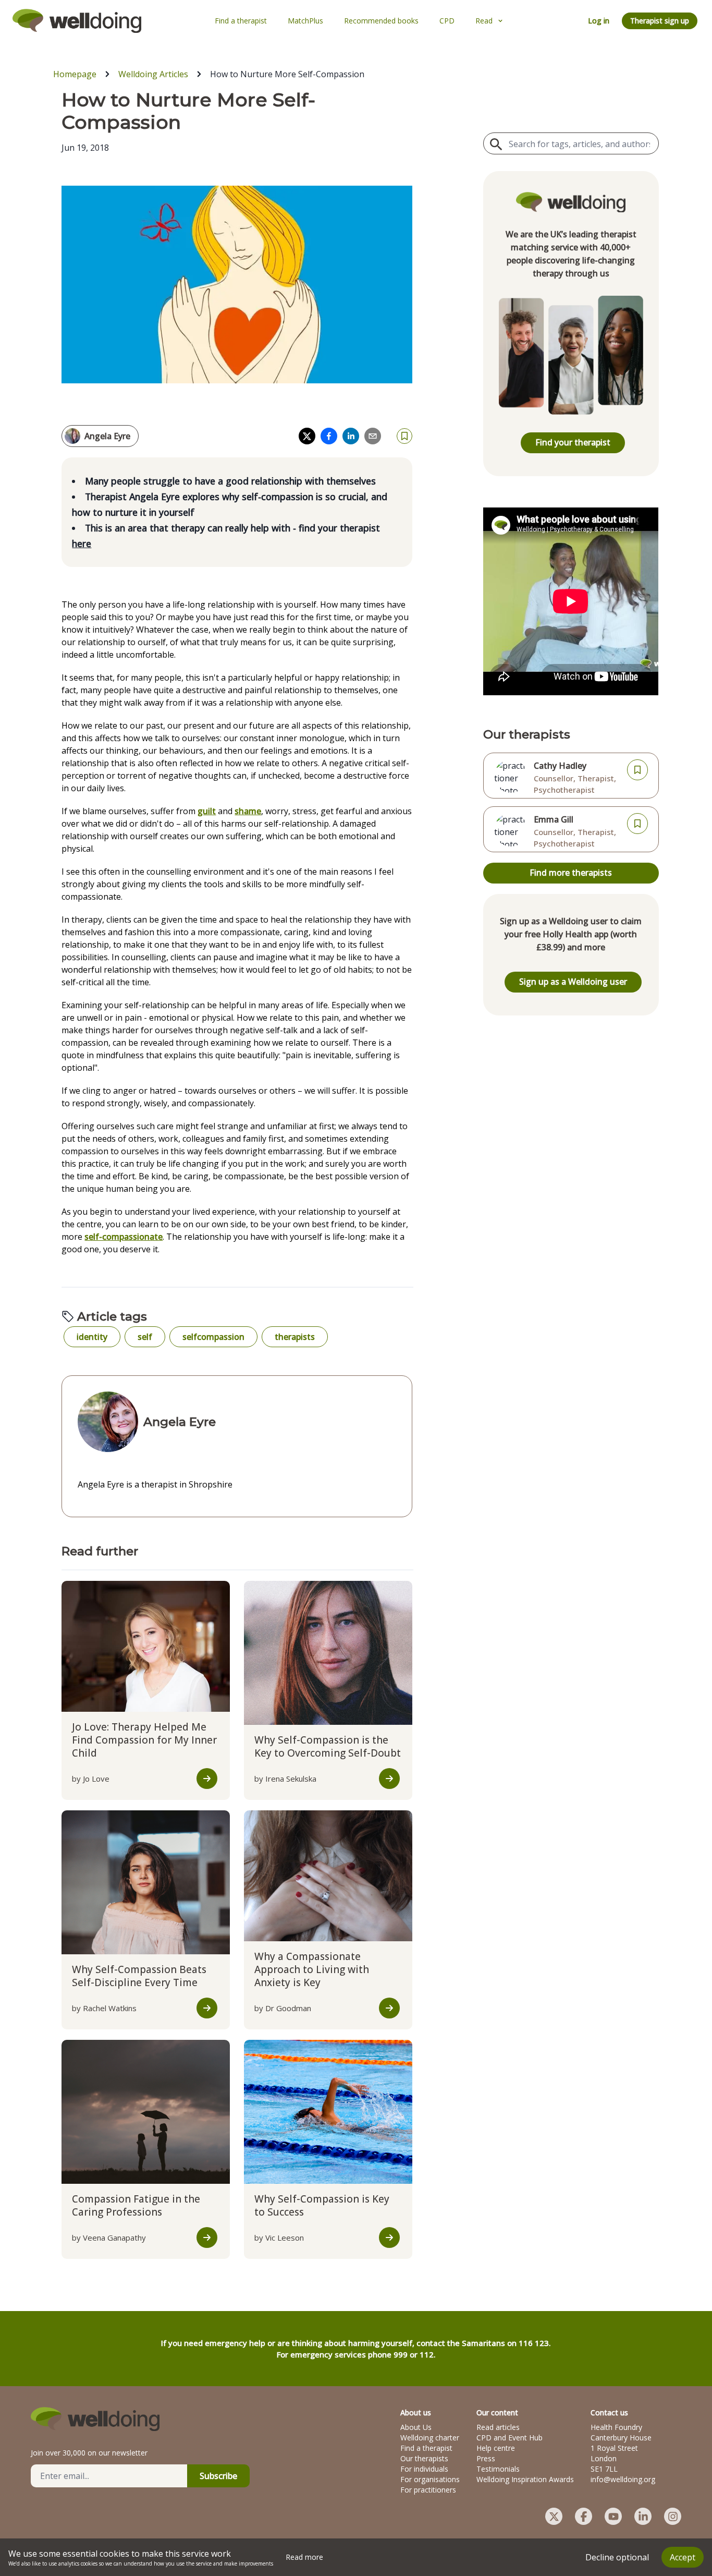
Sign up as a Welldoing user (573, 982)
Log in (599, 21)
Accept (683, 2557)
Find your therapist (573, 442)
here (82, 543)
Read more (304, 2557)
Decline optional (617, 2557)
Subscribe (218, 2476)
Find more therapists (571, 873)
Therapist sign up (660, 21)
